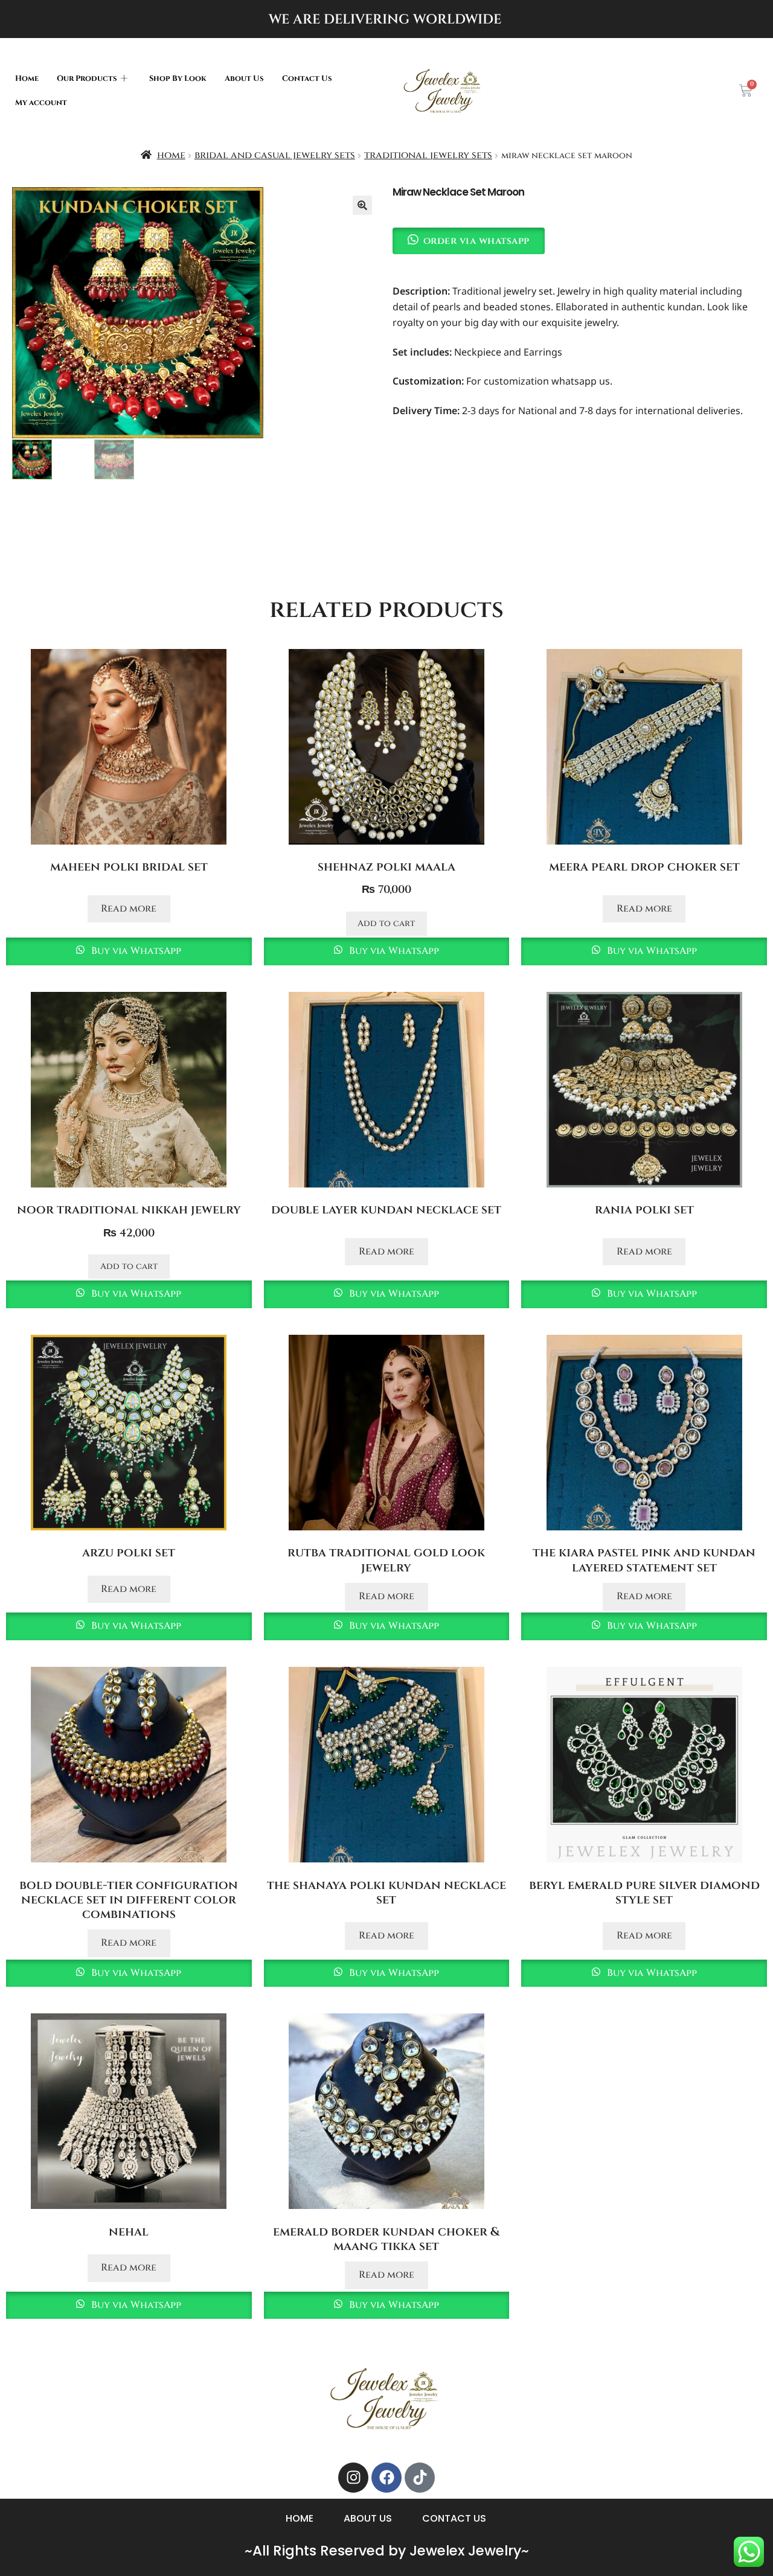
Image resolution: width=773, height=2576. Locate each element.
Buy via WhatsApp (135, 951)
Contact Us (307, 79)
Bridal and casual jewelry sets (275, 155)
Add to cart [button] (386, 923)
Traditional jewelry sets (428, 155)
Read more (129, 909)
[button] (362, 205)
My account (41, 103)
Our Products (87, 79)
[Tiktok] (420, 2478)
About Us (244, 79)
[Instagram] (353, 2478)
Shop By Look (178, 79)
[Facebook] (386, 2478)
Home (27, 79)
